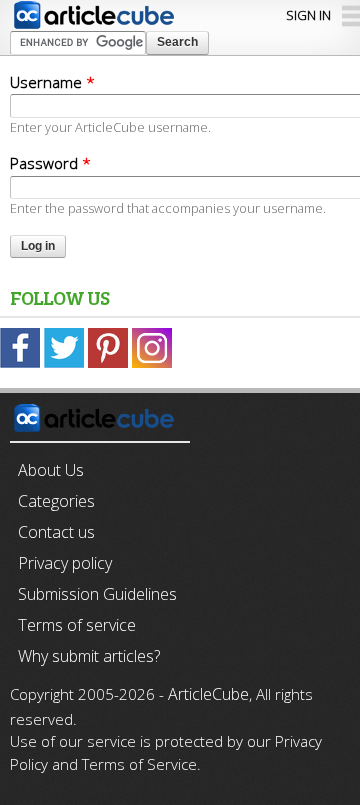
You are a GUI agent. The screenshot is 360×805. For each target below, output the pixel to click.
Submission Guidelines (97, 594)
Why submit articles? (89, 656)
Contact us (56, 532)
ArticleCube (208, 694)
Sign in (308, 15)
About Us (51, 470)
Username (52, 82)
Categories (56, 501)
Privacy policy (65, 563)
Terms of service (77, 625)
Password (50, 163)
